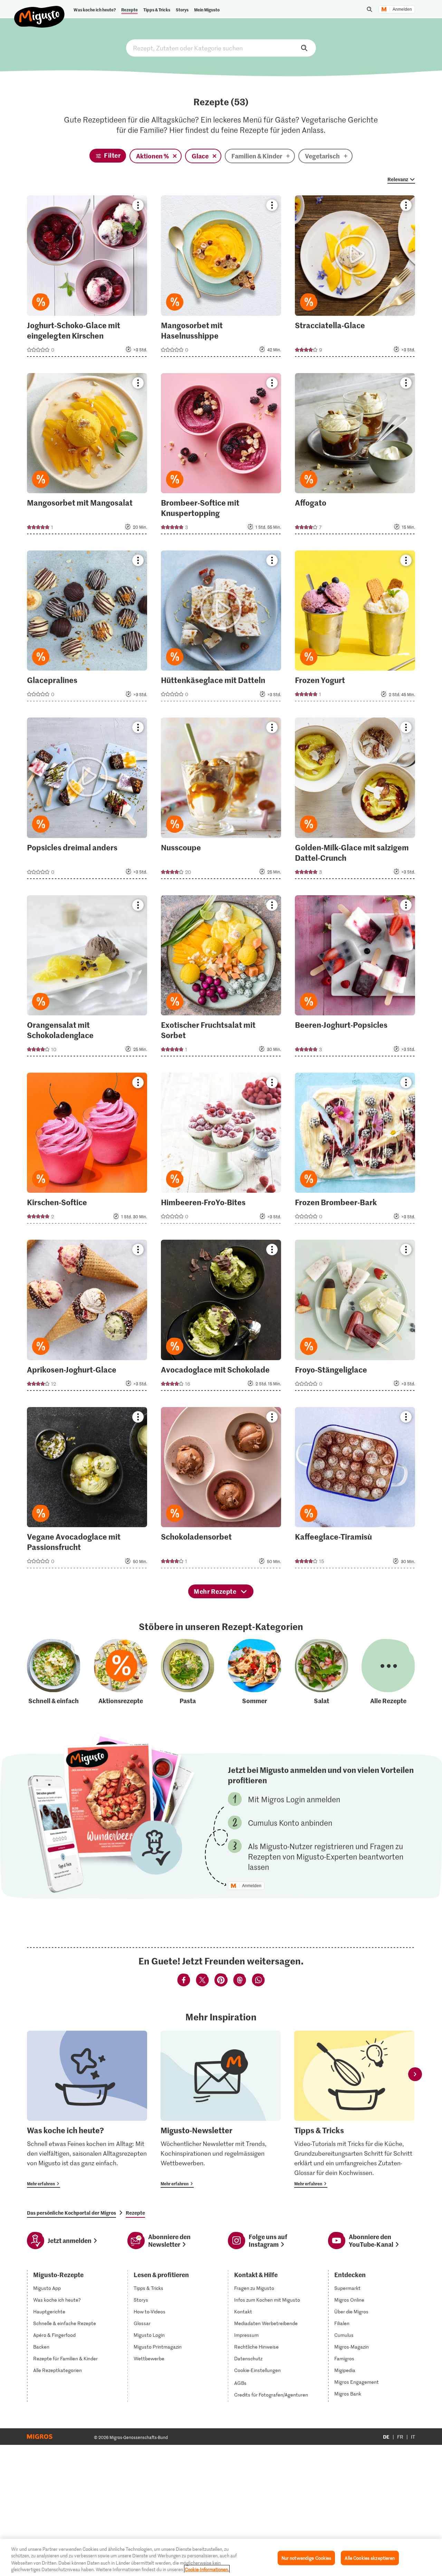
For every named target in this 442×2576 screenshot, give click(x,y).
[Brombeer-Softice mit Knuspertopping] (221, 456)
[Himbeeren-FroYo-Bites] (221, 1150)
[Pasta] (188, 1672)
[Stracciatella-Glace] (355, 278)
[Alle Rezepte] (388, 1672)
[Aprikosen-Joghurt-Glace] (87, 1317)
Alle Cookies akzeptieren (370, 2558)
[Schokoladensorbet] (221, 1490)
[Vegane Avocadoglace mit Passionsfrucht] (87, 1490)
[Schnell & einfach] (54, 1672)
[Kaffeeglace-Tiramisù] (355, 1490)
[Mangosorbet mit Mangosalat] (87, 456)
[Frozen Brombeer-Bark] (355, 1150)
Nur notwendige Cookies (306, 2558)
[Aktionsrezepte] (121, 1672)
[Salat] (321, 1672)
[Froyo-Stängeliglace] (355, 1317)
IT (413, 2437)
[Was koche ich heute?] (87, 2109)
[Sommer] (254, 1672)
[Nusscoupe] (221, 800)
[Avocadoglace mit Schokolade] (221, 1317)
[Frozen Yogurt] (355, 628)
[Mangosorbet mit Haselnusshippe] (221, 278)
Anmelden (402, 9)
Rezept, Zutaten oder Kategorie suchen (221, 48)
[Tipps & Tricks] (354, 2109)
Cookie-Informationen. (207, 2569)
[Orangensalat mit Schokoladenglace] (87, 978)
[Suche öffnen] (369, 9)
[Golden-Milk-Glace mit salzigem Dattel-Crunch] (355, 800)
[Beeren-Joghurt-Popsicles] (355, 978)
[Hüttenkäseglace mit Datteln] (221, 628)
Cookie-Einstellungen (257, 2370)
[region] (221, 2557)
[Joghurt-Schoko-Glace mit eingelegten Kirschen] (87, 278)
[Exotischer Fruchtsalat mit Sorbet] (221, 978)
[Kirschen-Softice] (87, 1150)
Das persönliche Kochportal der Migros (71, 2213)
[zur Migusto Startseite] (40, 11)
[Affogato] (355, 456)
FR (400, 2437)
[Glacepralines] (87, 628)
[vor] (415, 2074)
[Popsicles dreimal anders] (87, 800)
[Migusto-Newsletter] (221, 2109)
